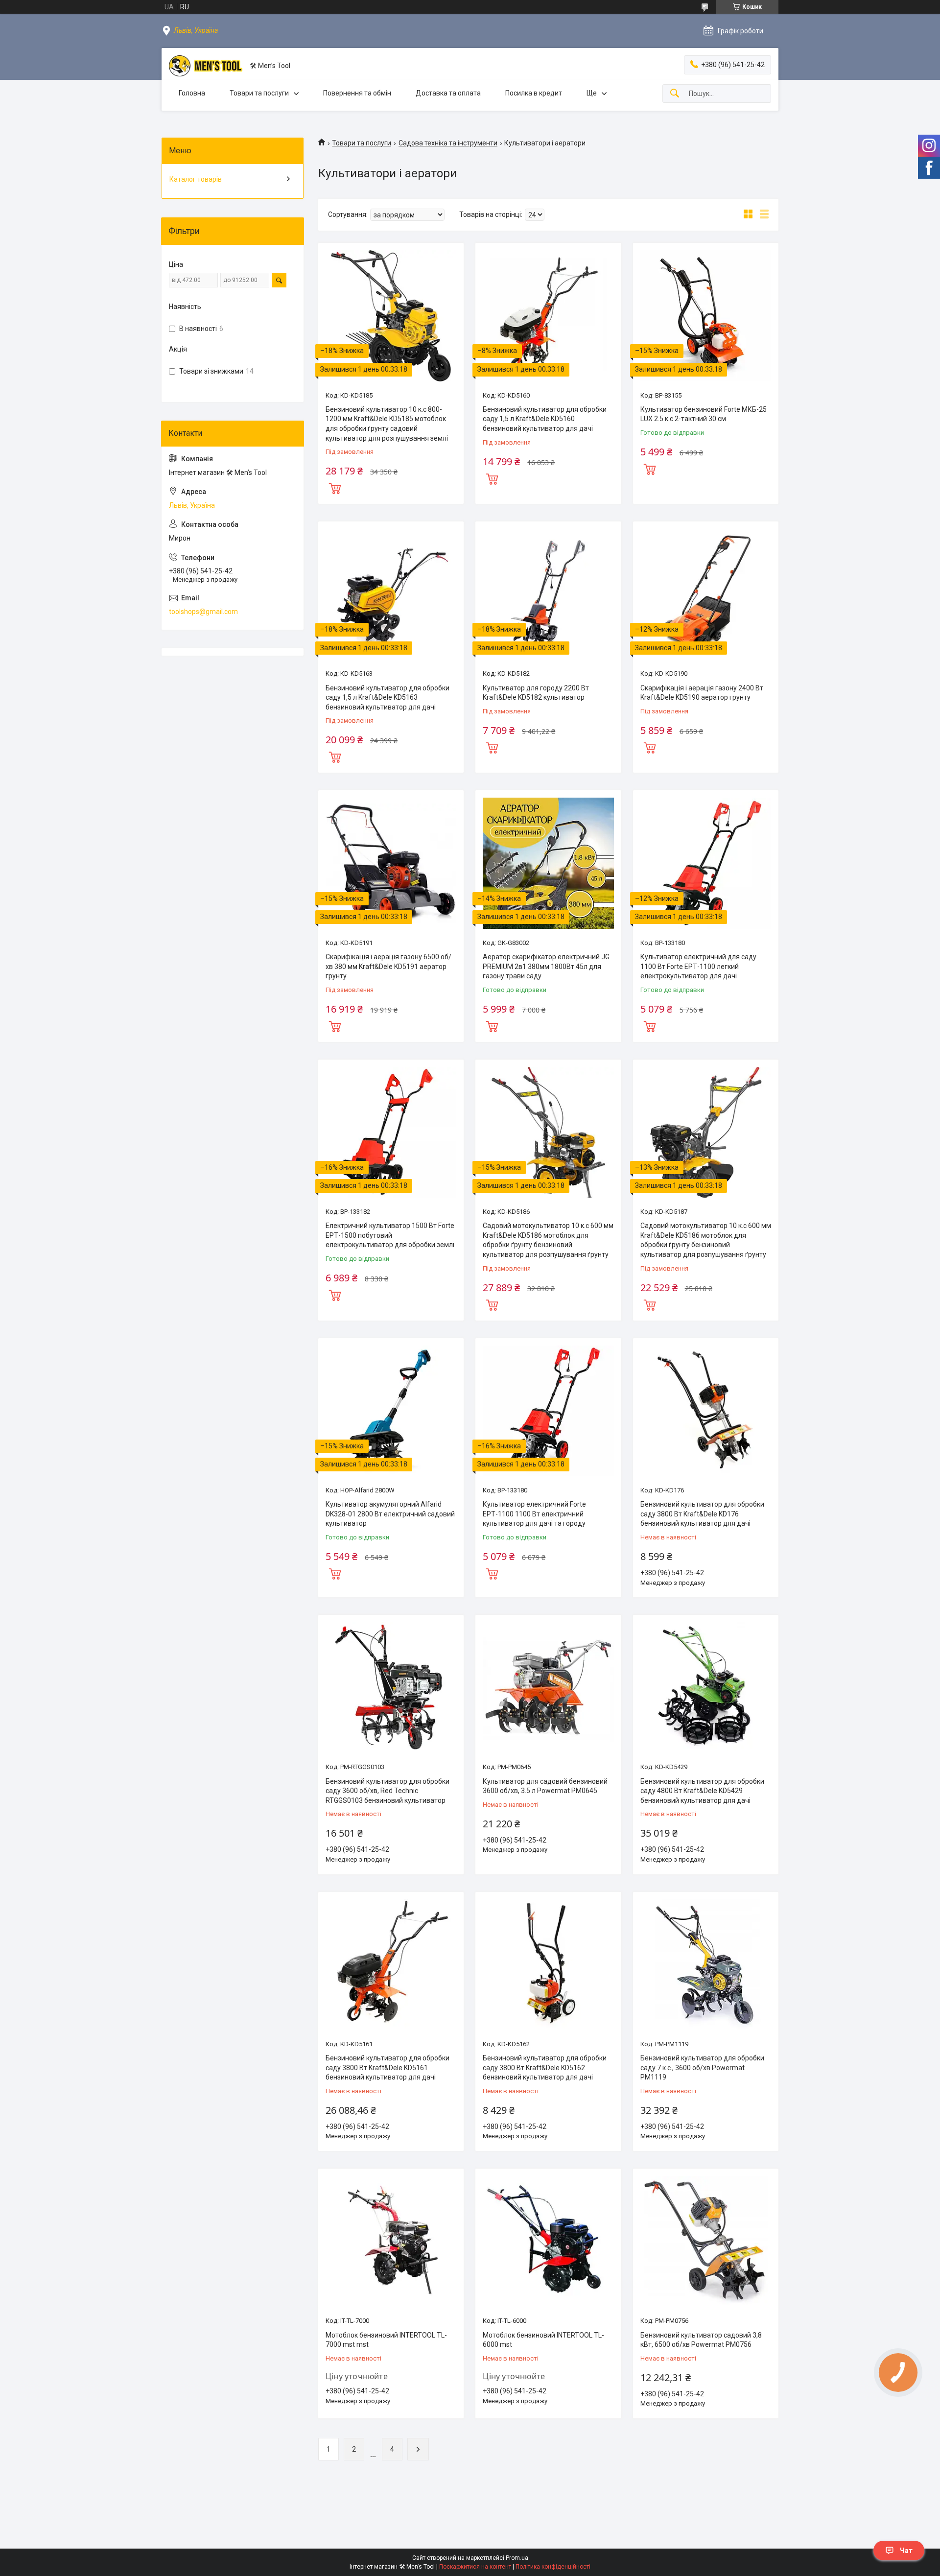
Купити (335, 487)
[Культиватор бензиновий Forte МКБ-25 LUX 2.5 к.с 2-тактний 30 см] (706, 316)
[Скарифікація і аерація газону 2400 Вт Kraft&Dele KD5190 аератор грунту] (706, 594)
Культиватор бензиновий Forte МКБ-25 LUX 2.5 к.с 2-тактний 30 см (704, 414)
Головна (192, 93)
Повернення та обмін (357, 93)
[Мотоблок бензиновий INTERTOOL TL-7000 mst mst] (391, 2241)
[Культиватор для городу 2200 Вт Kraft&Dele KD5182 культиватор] (548, 594)
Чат (906, 2551)
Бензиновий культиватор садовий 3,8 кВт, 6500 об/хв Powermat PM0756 (701, 2340)
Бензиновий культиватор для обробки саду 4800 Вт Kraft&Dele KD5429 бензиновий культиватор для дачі (702, 1791)
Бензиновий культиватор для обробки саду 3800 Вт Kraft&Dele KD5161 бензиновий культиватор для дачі (388, 2068)
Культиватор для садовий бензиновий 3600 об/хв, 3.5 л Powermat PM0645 (545, 1786)
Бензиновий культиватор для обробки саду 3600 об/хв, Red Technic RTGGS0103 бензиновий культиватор (388, 1791)
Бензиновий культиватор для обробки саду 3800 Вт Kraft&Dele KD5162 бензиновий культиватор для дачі (545, 2068)
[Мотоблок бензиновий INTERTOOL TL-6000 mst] (548, 2241)
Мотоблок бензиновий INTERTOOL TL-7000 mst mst (386, 2340)
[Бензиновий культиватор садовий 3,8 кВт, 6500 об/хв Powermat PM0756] (706, 2241)
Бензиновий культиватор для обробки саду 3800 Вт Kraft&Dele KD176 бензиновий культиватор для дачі (702, 1514)
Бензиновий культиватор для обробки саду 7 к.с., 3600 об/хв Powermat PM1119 (702, 2068)
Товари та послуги (259, 93)
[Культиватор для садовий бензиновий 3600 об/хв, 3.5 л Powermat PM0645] (548, 1688)
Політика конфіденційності (553, 2567)
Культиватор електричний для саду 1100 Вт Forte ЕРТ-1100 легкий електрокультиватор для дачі (698, 966)
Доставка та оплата (448, 93)
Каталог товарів (196, 179)
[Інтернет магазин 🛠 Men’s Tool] (206, 66)
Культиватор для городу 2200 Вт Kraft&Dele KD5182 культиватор (536, 693)
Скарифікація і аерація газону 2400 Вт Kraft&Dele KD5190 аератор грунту (702, 693)
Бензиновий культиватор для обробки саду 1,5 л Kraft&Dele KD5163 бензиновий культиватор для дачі (388, 697)
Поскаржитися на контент (475, 2567)
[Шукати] (675, 94)
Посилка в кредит (534, 93)
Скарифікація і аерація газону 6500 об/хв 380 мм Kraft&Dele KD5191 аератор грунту (388, 966)
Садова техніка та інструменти (448, 143)
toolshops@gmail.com (203, 612)
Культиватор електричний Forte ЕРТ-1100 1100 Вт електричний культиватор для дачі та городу (534, 1514)
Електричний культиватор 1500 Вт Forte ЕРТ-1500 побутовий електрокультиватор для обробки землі (390, 1235)
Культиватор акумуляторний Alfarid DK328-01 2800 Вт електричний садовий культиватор (390, 1514)
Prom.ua (517, 2558)
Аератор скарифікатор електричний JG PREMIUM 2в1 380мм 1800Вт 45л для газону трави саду (546, 966)
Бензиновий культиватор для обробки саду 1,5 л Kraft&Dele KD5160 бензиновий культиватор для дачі (545, 419)
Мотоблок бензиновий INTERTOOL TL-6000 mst (543, 2340)
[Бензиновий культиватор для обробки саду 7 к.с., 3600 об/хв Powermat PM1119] (706, 1965)
